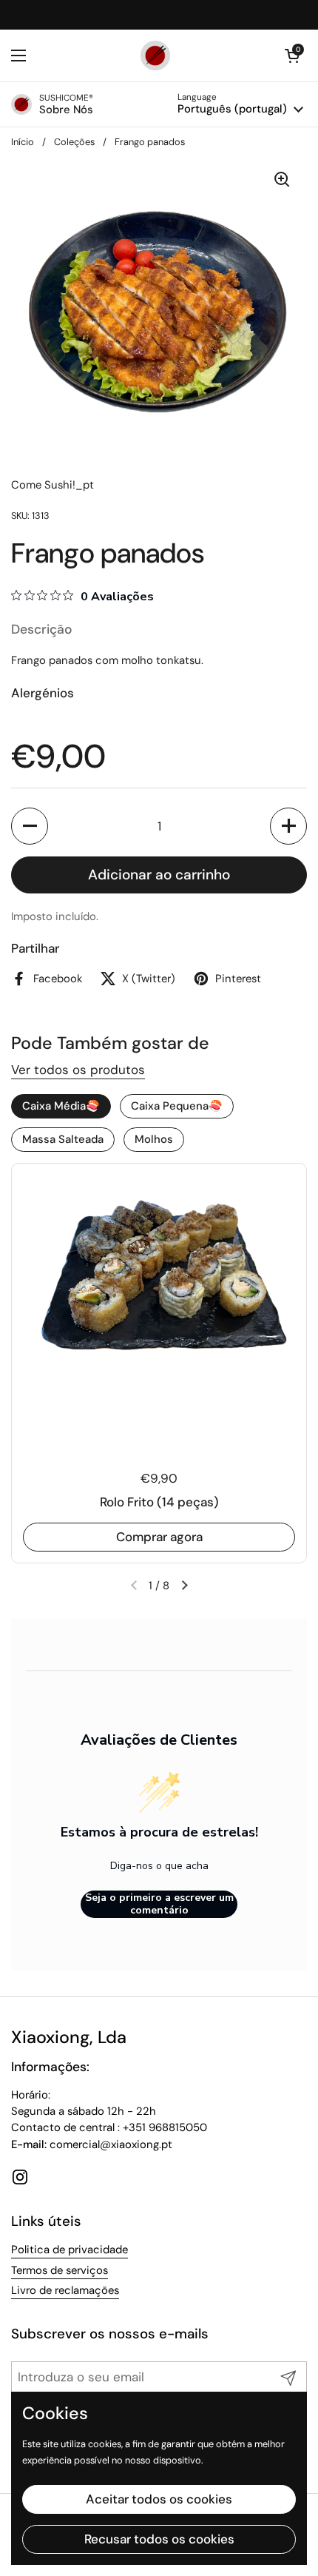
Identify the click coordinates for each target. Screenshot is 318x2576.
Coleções (74, 142)
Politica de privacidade (70, 2250)
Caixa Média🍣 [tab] (61, 1106)
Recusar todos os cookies (159, 2539)
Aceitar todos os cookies (159, 2499)
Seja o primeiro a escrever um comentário (159, 1904)
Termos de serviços (60, 2270)
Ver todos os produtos (78, 1070)
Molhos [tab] (154, 1139)
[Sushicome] (156, 56)
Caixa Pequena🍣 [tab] (177, 1106)
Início (23, 142)
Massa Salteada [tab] (63, 1139)
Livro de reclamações (65, 2290)
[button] (30, 826)
